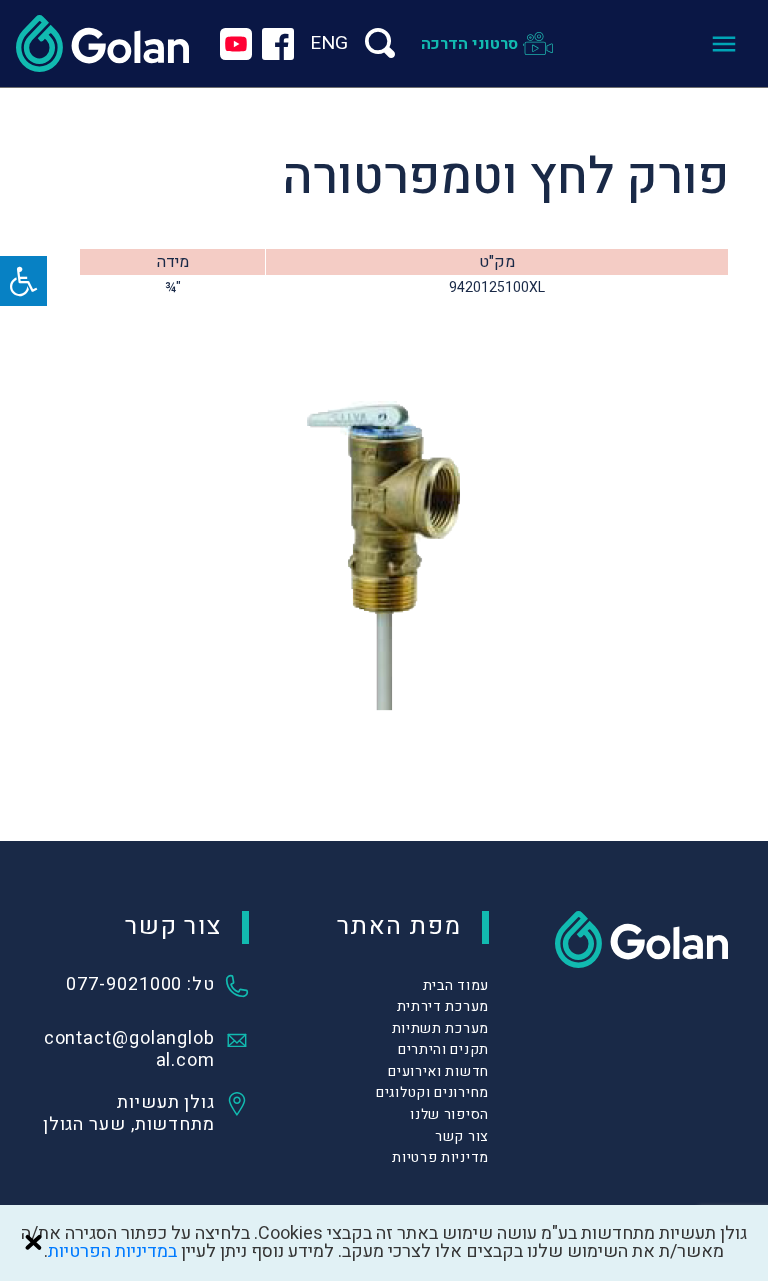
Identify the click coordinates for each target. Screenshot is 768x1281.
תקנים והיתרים (443, 1049)
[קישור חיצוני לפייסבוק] (278, 44)
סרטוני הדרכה (469, 44)
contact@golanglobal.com (129, 1050)
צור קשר (462, 1136)
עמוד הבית (456, 985)
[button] (23, 281)
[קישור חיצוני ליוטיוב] (236, 44)
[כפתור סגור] (33, 1242)
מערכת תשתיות (440, 1028)
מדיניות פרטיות (440, 1157)
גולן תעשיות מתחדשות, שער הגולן (129, 1114)
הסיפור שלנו (449, 1114)
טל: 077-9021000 (140, 986)
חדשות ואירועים (438, 1071)
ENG (329, 43)
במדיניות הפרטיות (112, 1251)
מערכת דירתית (443, 1006)
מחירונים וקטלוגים (432, 1092)
